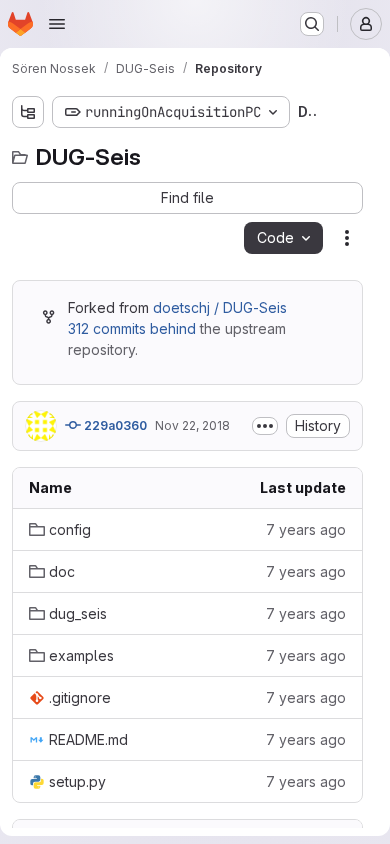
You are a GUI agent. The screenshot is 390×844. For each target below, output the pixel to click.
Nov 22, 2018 (192, 425)
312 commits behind (132, 328)
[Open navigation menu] (57, 24)
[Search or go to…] (312, 24)
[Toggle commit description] (265, 426)
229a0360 (114, 425)
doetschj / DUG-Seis (220, 307)
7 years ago (306, 529)
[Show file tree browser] (28, 112)
